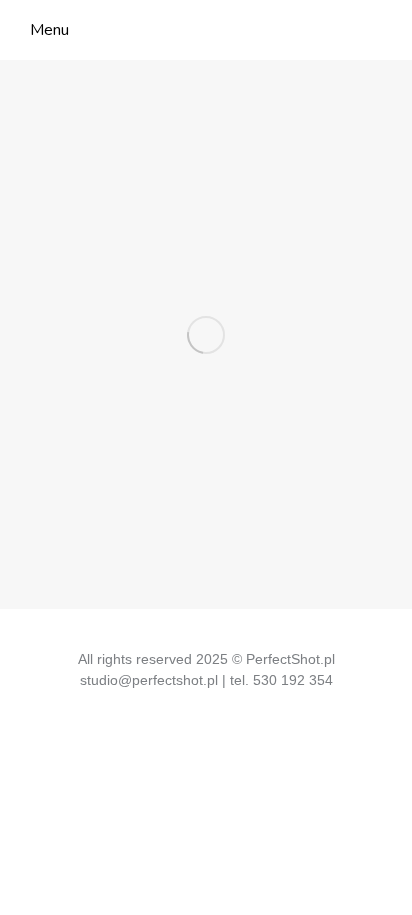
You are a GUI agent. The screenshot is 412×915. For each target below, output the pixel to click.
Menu (49, 30)
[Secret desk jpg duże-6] (206, 334)
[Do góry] (382, 885)
